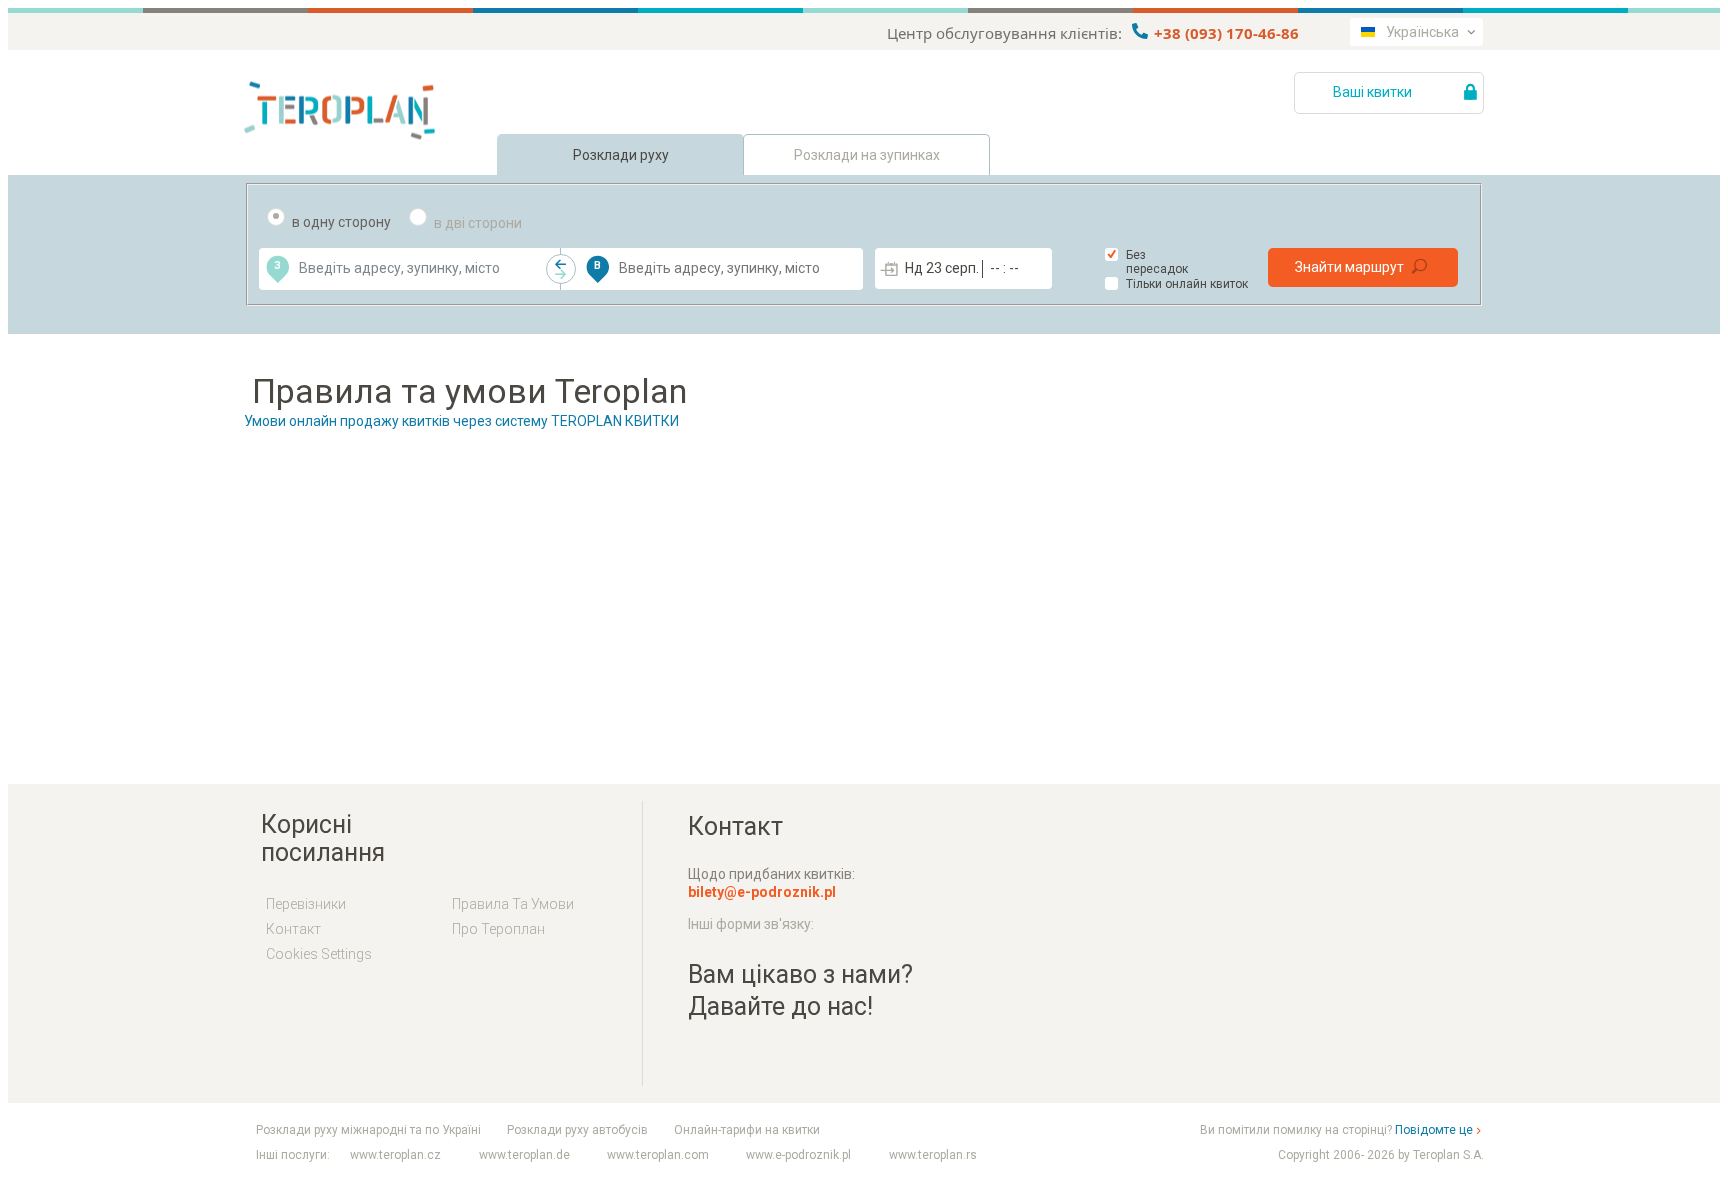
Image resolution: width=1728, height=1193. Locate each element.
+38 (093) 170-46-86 (1224, 33)
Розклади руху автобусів (577, 1130)
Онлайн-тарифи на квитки (747, 1130)
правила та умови (513, 904)
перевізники (306, 904)
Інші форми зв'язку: (751, 924)
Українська (1422, 32)
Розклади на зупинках (867, 155)
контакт (293, 929)
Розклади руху (621, 155)
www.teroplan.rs (933, 1155)
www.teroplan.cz (395, 1155)
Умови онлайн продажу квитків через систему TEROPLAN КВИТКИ (461, 421)
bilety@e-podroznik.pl (762, 892)
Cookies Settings (319, 954)
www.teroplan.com (658, 1155)
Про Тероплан (498, 929)
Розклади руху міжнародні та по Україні (368, 1130)
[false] (561, 269)
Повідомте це (1434, 1130)
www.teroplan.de (524, 1155)
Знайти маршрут (1349, 267)
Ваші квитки (1374, 92)
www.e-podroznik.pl (798, 1155)
